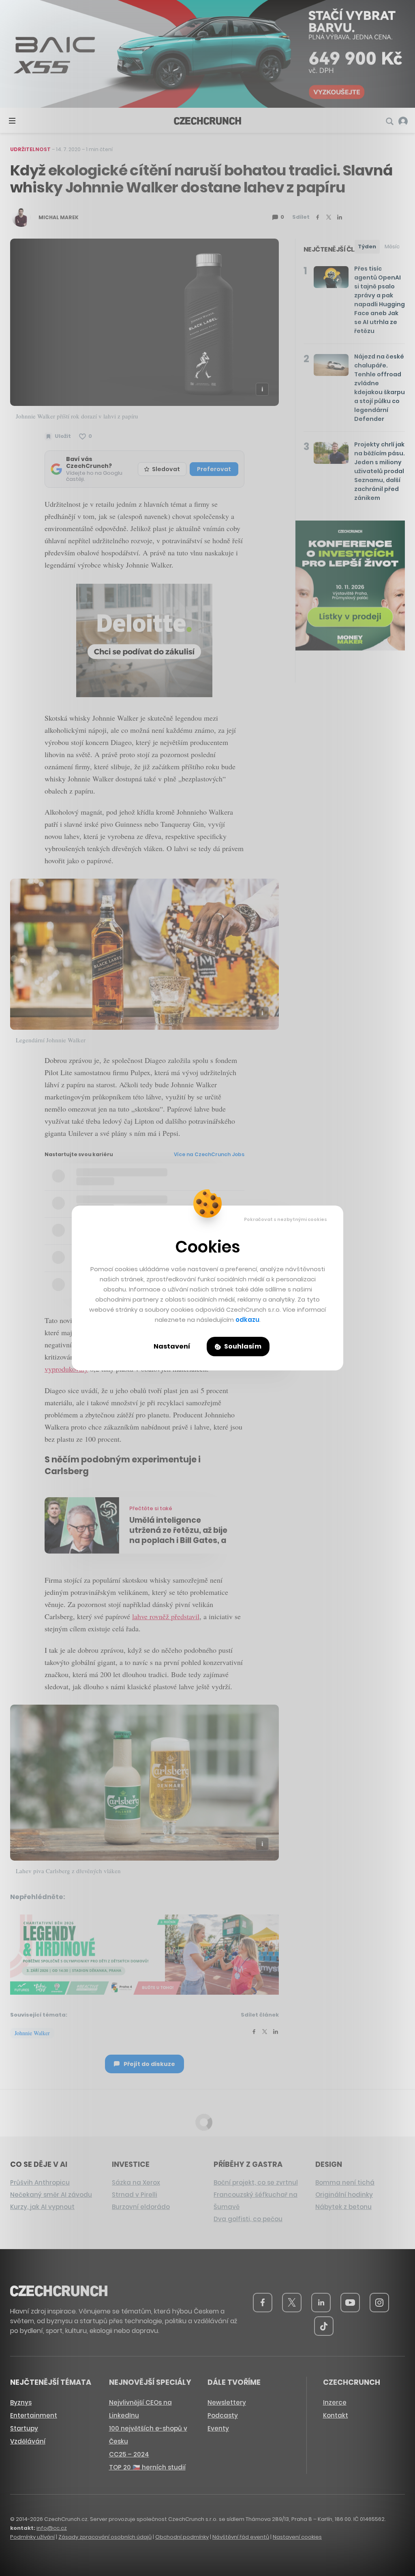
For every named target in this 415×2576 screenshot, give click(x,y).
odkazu (247, 1320)
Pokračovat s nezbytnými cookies (286, 1219)
